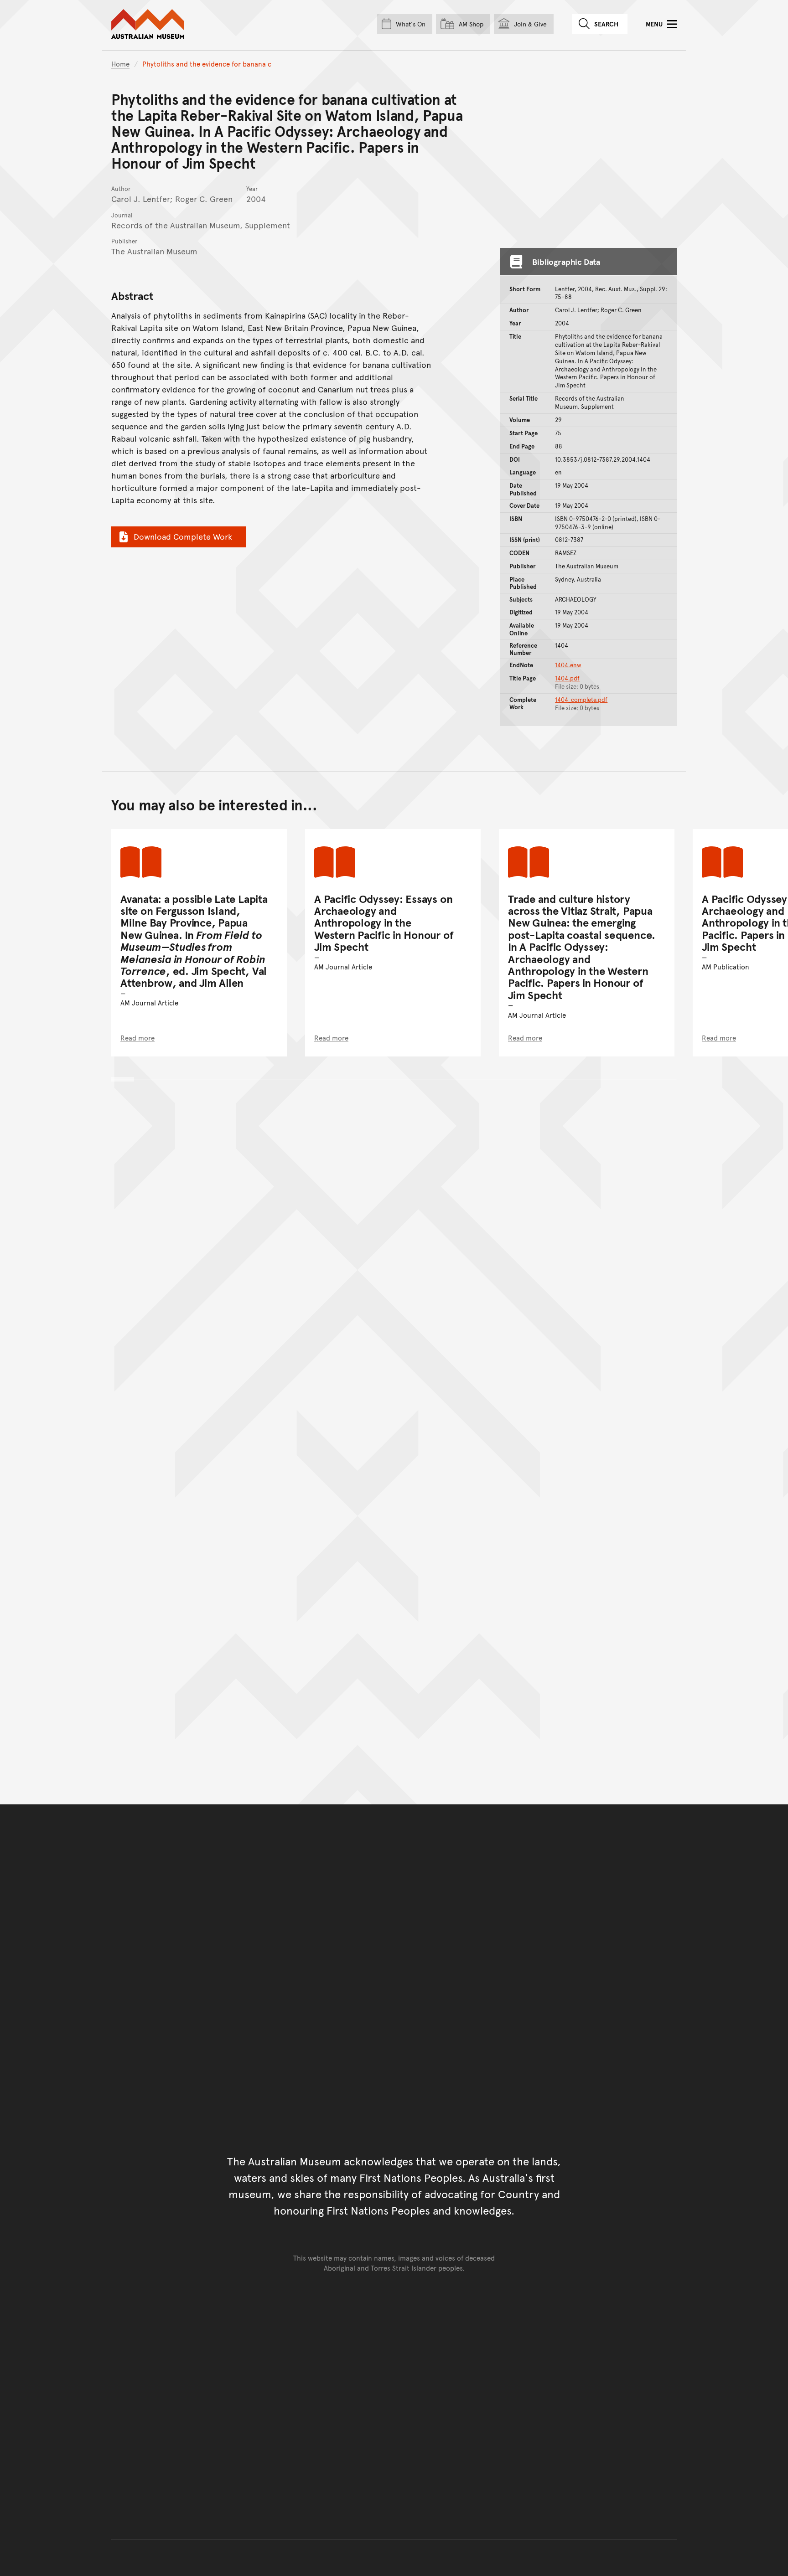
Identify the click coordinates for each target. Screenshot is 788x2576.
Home (120, 64)
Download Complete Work (183, 536)
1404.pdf (567, 678)
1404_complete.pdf (581, 700)
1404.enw (568, 665)
